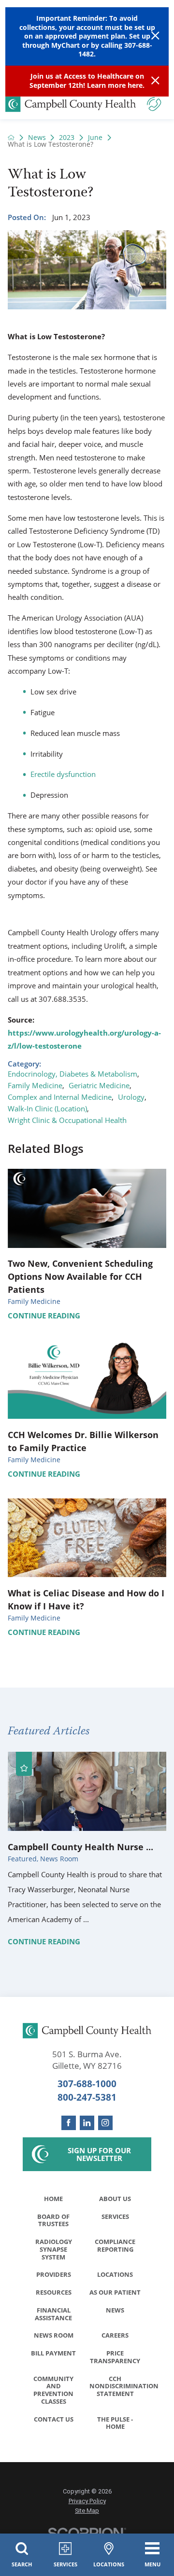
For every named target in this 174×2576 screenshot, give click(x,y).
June (95, 138)
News (37, 138)
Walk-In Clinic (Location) (47, 1108)
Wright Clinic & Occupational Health (67, 1120)
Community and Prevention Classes (53, 2390)
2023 (67, 138)
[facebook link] (69, 2123)
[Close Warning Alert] (155, 36)
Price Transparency (115, 2357)
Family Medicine (35, 1085)
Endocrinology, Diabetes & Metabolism (72, 1074)
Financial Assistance (53, 2314)
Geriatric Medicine (99, 1085)
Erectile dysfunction (63, 774)
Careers (115, 2335)
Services (115, 2216)
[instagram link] (105, 2123)
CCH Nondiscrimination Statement (118, 2386)
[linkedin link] (87, 2123)
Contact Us (54, 2419)
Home (53, 2199)
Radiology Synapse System (54, 2249)
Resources (54, 2292)
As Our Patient (115, 2292)
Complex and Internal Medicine (60, 1097)
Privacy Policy (87, 2501)
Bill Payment (53, 2353)
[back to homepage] (11, 138)
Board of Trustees (53, 2220)
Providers (54, 2274)
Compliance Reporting (115, 2245)
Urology (131, 1097)
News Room (54, 2335)
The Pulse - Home (115, 2423)
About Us (115, 2199)
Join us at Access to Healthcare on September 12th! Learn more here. (87, 81)
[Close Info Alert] (155, 81)
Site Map (87, 2511)
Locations (115, 2274)
